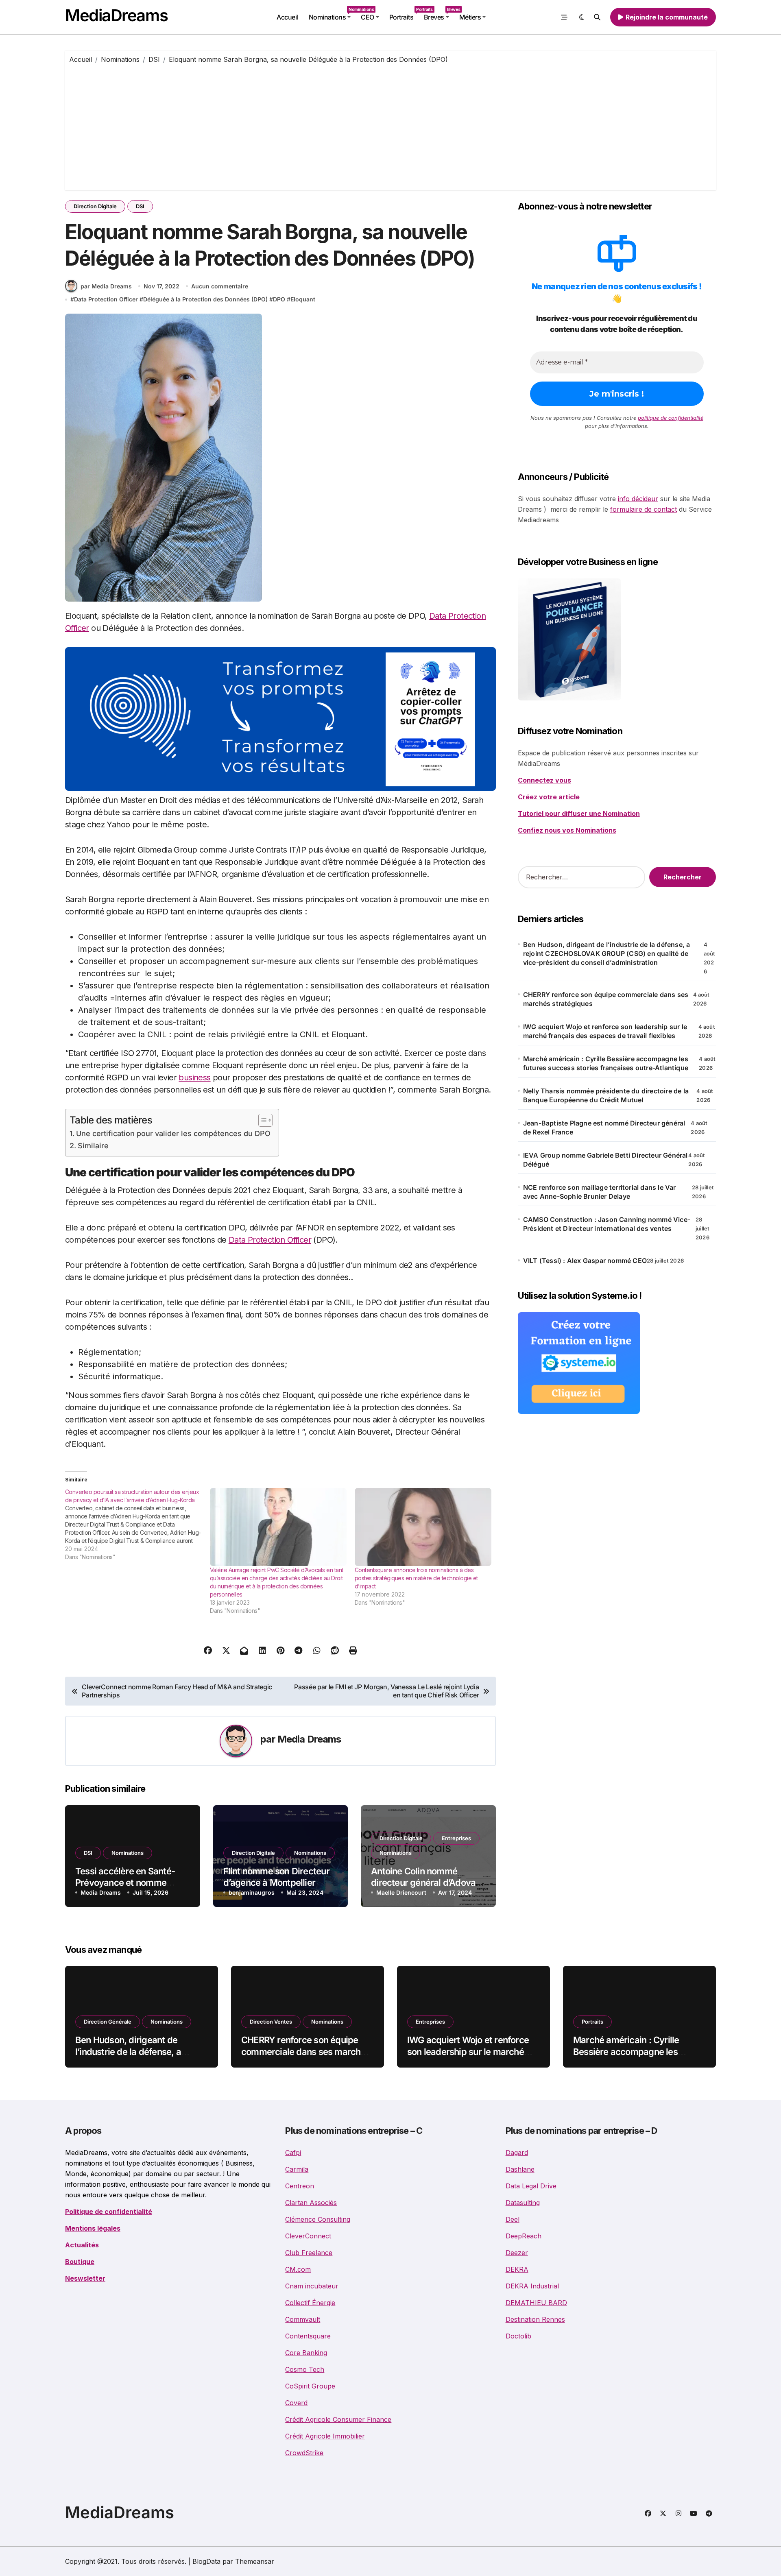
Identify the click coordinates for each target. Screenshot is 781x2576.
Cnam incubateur (312, 2286)
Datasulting (523, 2203)
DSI (140, 206)
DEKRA (517, 2269)
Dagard (517, 2153)
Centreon (300, 2186)
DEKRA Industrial (532, 2286)
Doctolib (518, 2336)
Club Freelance (309, 2253)
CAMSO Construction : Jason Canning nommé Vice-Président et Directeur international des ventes (607, 1224)
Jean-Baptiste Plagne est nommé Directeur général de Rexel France (604, 1128)
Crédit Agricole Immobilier (325, 2436)
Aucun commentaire (220, 286)
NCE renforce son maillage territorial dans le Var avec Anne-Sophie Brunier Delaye (600, 1192)
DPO (279, 299)
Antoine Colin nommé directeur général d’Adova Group (423, 1883)
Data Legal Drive (531, 2186)
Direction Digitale (95, 206)
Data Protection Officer (106, 299)
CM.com (298, 2269)
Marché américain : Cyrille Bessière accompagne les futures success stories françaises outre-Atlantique (606, 1063)
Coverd (296, 2403)
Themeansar (255, 2561)
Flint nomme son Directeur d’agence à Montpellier (276, 1877)
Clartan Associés (311, 2203)
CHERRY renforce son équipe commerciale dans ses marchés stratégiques (606, 999)
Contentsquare (308, 2336)
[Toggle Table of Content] (261, 1120)
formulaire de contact (644, 509)
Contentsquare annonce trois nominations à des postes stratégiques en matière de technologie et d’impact (416, 1578)
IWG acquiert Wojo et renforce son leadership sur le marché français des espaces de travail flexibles (605, 1031)
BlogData (206, 2561)
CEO (368, 17)
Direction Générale (108, 2022)
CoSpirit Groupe (310, 2386)
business (194, 1078)
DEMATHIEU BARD (536, 2303)
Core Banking (306, 2353)
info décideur (638, 499)
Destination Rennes (535, 2319)
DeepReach (524, 2236)
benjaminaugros (252, 1892)
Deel (513, 2219)
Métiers (470, 17)
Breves (439, 14)
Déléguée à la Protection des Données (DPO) (205, 299)
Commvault (303, 2319)
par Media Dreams (106, 286)
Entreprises (456, 1838)
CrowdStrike (304, 2453)
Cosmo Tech (305, 2369)
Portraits (404, 14)
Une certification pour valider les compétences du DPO (173, 1133)
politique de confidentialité (671, 418)
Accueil (287, 17)
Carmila (297, 2169)
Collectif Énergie (310, 2303)
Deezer (517, 2253)
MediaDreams (116, 15)
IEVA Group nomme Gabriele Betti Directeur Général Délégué (605, 1160)
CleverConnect (308, 2236)
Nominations (332, 14)
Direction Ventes (271, 2022)
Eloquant (303, 299)
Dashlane (520, 2169)
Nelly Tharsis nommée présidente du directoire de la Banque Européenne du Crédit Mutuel (606, 1095)
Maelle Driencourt (401, 1892)
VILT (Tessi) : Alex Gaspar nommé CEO (585, 1261)
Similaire (93, 1146)
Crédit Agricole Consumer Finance (338, 2419)
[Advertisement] (390, 125)
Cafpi (293, 2153)
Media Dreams (309, 1739)
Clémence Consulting (318, 2219)
